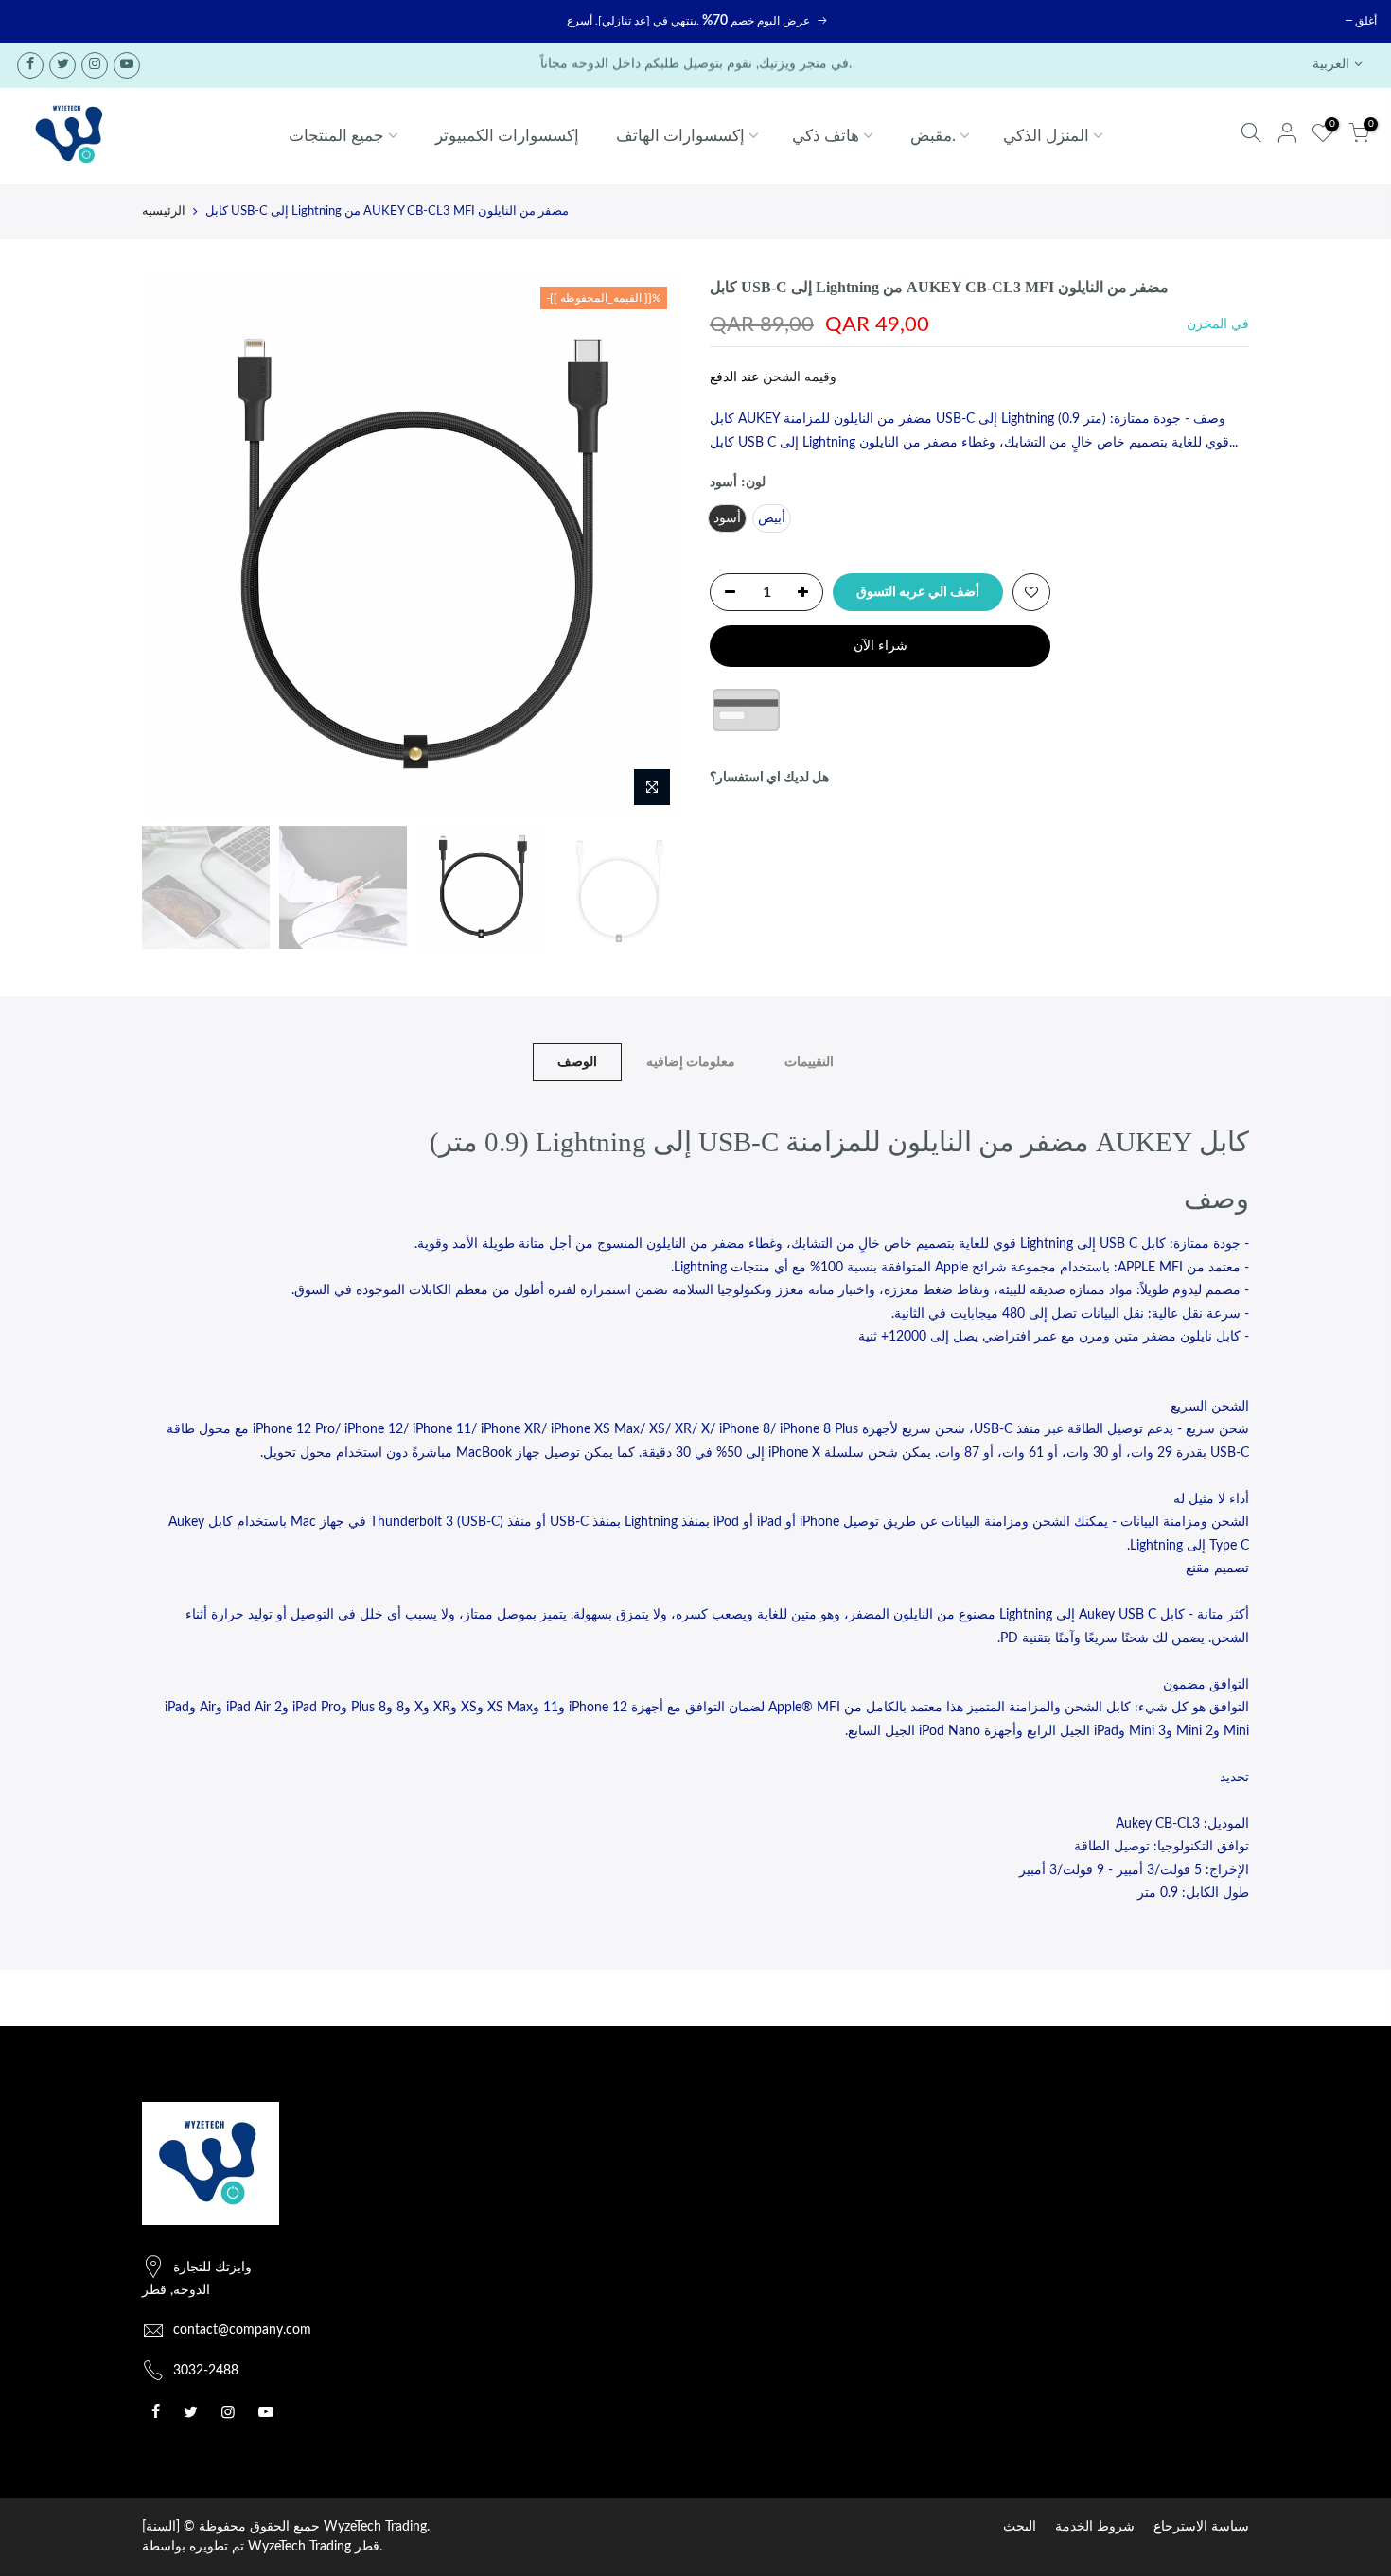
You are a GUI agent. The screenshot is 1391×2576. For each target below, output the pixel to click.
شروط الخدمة (1095, 2527)
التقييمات (809, 1062)
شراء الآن (880, 646)
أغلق (1366, 21)
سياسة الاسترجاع (1201, 2527)
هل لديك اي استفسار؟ (769, 778)
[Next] (648, 547)
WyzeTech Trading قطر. (315, 2547)
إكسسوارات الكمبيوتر (507, 136)
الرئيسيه (164, 211)
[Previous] (175, 547)
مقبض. (933, 136)
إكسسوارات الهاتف (680, 136)
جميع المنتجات (336, 136)
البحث (1020, 2527)
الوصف (577, 1062)
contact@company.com (242, 2330)
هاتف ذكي (826, 136)
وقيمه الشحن (798, 377)
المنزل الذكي (1046, 136)
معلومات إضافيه (691, 1062)
